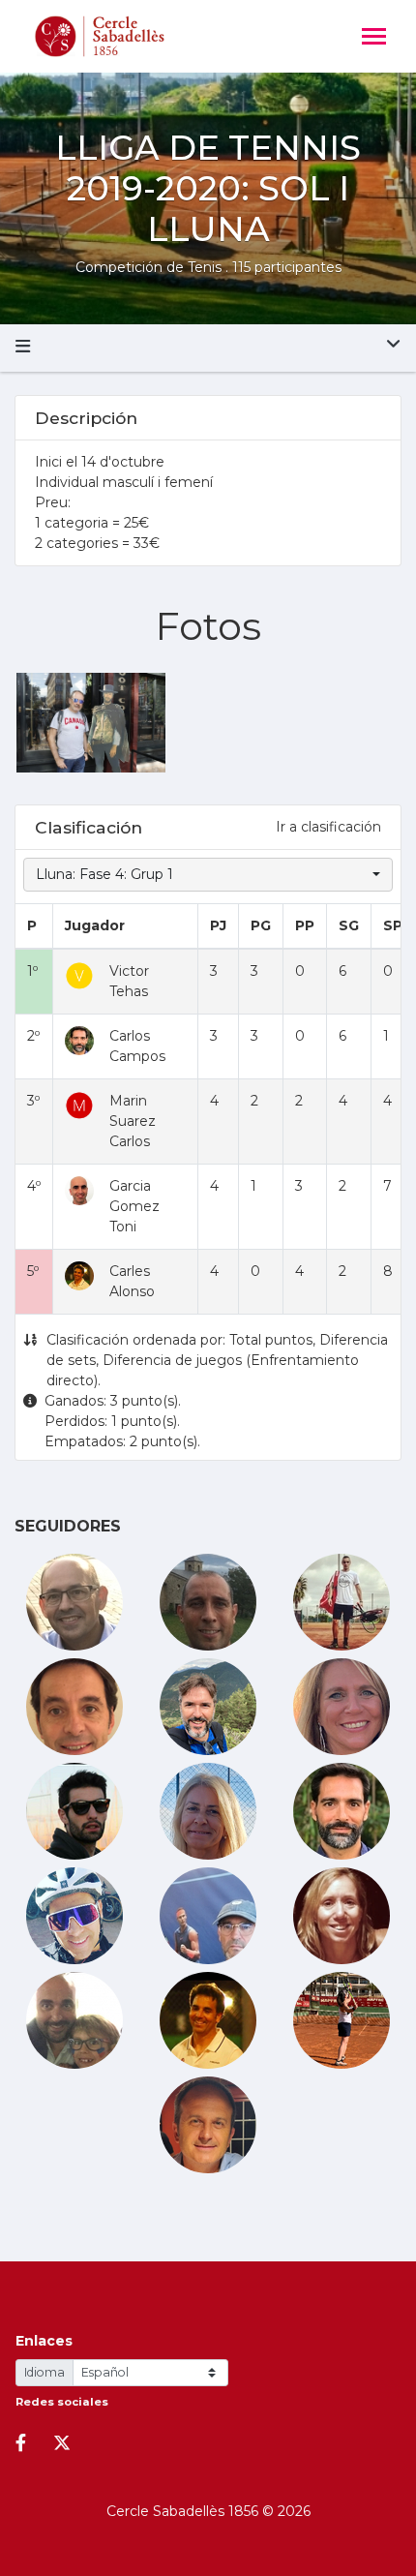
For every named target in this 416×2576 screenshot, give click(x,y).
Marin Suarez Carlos (133, 1121)
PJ (218, 925)
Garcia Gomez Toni (134, 1206)
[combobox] (208, 875)
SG (349, 925)
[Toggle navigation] (374, 38)
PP (305, 925)
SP (393, 925)
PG (261, 925)
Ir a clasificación (328, 827)
